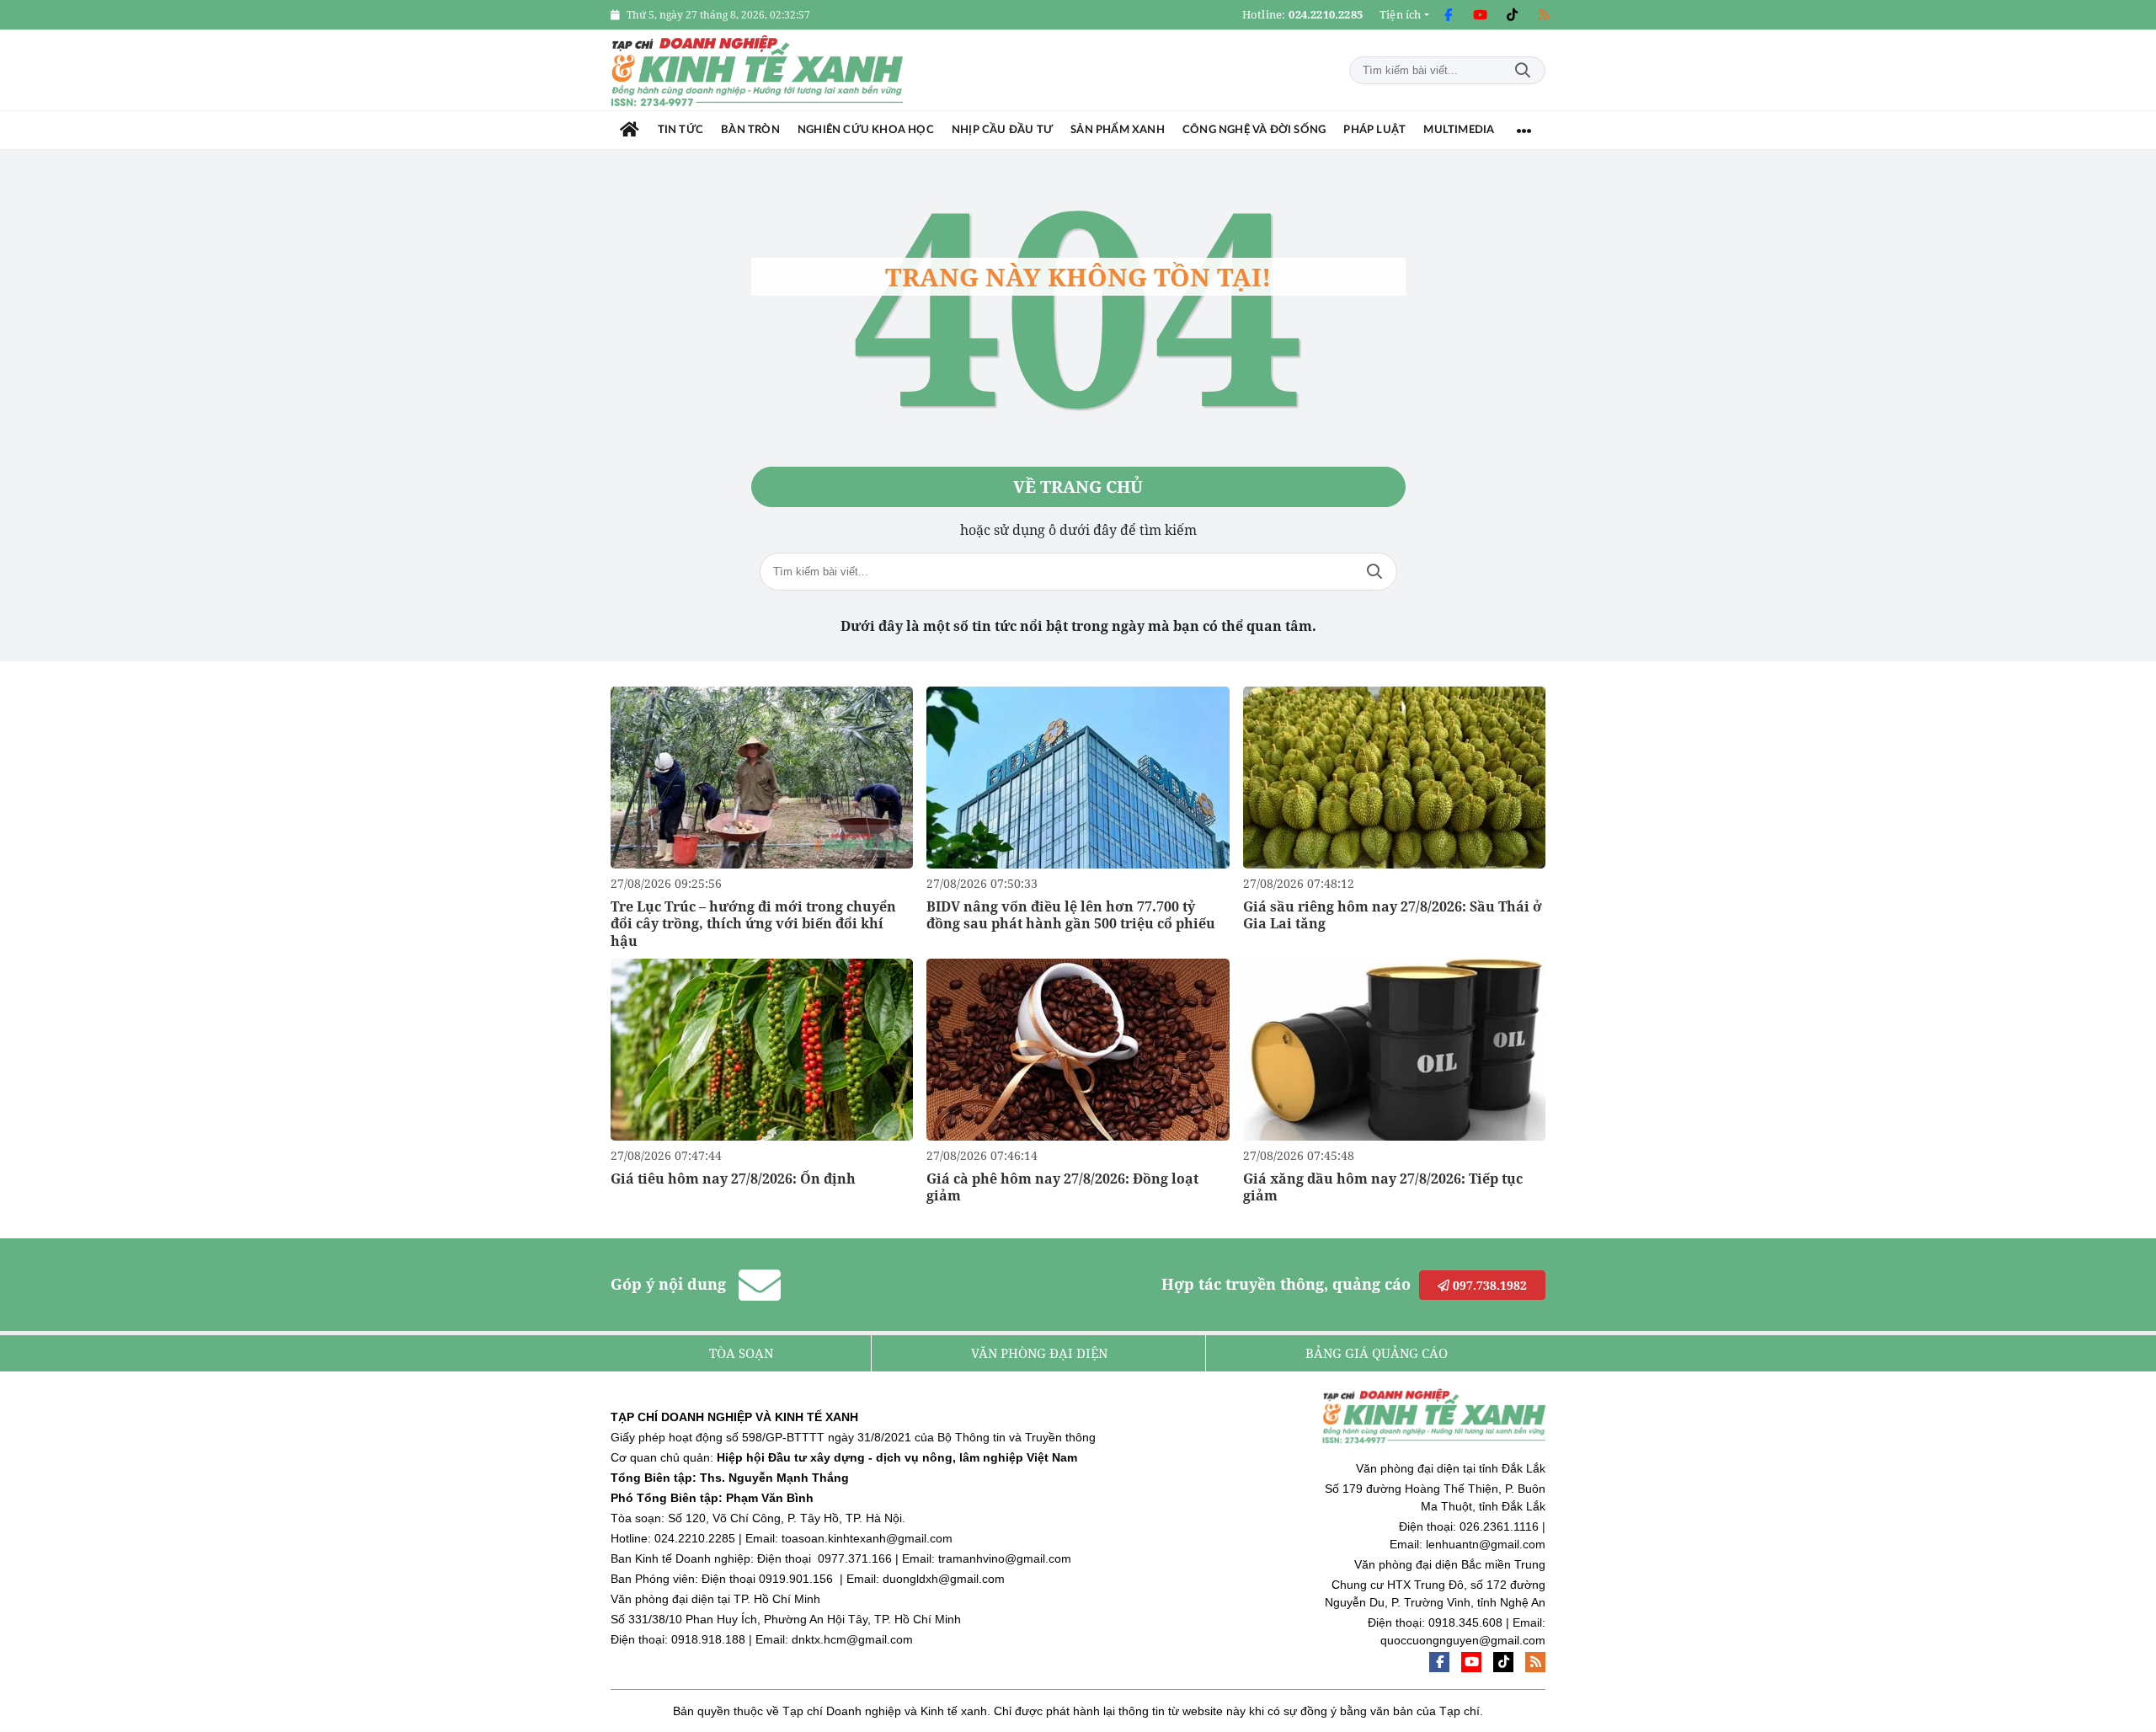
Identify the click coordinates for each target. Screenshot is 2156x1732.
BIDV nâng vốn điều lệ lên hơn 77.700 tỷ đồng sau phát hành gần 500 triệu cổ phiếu (1071, 915)
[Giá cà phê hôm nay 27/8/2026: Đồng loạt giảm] (1078, 1050)
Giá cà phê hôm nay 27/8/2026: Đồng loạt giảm (1062, 1187)
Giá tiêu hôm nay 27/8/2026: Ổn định (733, 1179)
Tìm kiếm (1523, 70)
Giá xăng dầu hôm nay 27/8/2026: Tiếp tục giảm (1383, 1187)
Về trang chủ (1078, 486)
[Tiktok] (1512, 15)
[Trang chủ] (630, 130)
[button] (1404, 15)
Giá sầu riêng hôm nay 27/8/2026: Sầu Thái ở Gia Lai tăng (1393, 915)
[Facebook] (1448, 15)
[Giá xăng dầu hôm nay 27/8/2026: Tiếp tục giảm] (1394, 1050)
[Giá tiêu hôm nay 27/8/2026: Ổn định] (762, 1050)
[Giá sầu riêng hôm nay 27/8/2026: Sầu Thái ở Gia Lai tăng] (1394, 778)
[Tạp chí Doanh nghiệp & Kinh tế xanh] (758, 70)
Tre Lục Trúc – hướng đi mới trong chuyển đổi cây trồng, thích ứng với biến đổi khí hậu (753, 924)
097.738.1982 (1488, 1285)
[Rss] (1544, 15)
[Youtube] (1480, 15)
